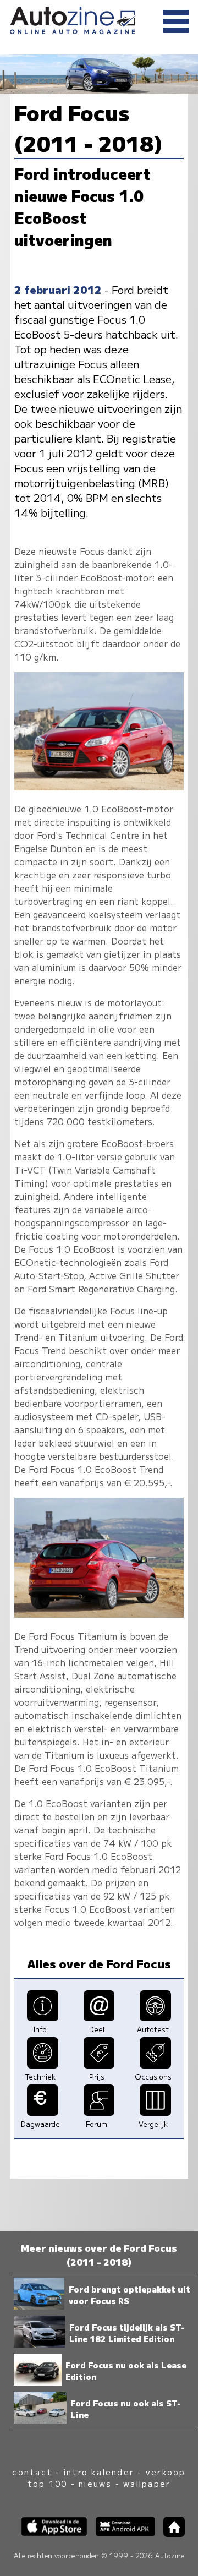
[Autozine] (99, 18)
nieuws (95, 2483)
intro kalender (99, 2472)
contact (32, 2472)
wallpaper (147, 2483)
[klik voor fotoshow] (99, 787)
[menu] (176, 22)
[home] (170, 2533)
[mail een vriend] (99, 2017)
